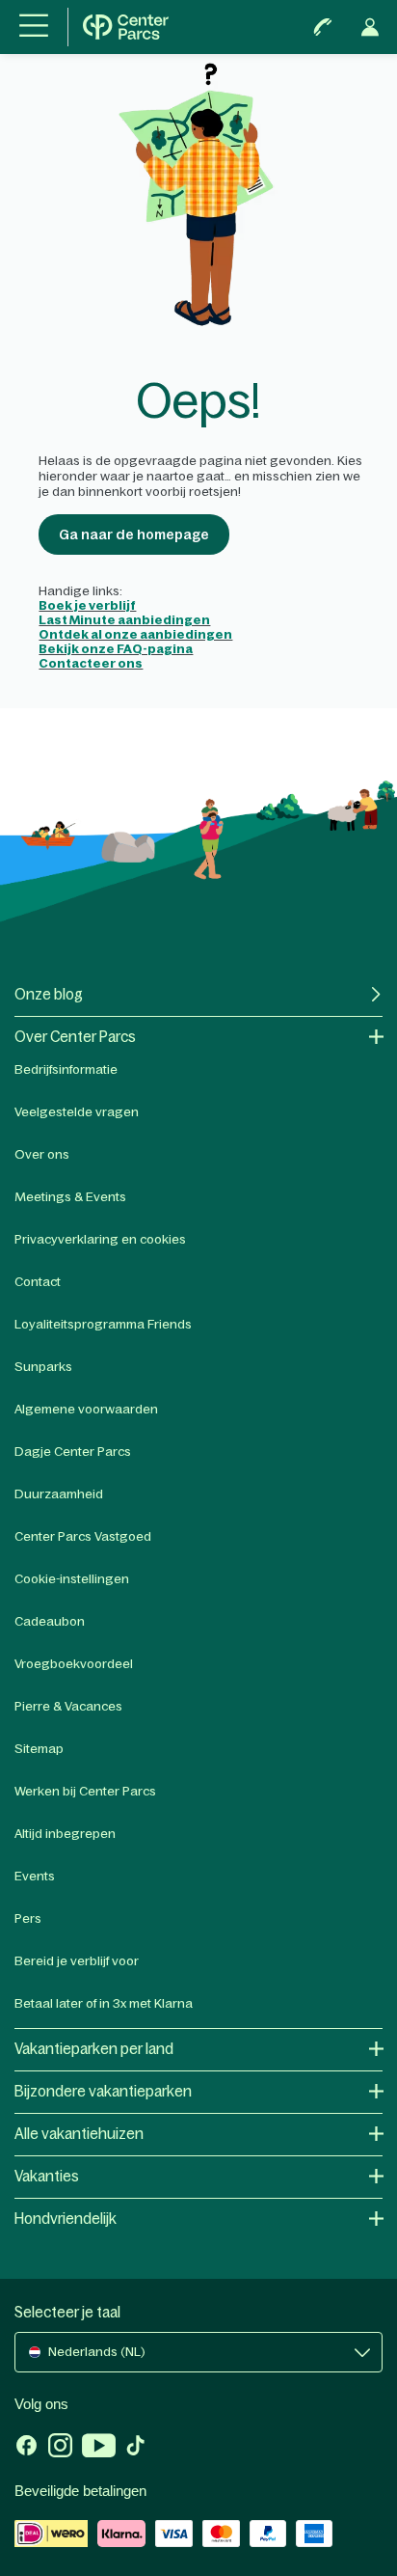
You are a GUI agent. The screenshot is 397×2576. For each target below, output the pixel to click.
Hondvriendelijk (66, 2219)
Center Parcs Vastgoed (83, 1536)
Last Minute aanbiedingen (124, 620)
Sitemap (39, 1749)
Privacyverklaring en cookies (100, 1239)
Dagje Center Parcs (73, 1452)
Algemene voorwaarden (86, 1409)
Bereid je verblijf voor (77, 1961)
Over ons (42, 1154)
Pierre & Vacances (68, 1706)
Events (35, 1876)
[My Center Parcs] (370, 27)
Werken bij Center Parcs (85, 1791)
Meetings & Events (70, 1197)
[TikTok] (135, 2448)
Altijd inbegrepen (65, 1834)
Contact (38, 1282)
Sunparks (43, 1367)
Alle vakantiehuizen (79, 2134)
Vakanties (47, 2176)
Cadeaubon (50, 1621)
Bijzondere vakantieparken (103, 2091)
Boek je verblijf (87, 605)
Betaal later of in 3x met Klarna (104, 2003)
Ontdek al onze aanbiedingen (135, 634)
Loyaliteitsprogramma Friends (103, 1324)
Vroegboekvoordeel (74, 1664)
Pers (28, 1918)
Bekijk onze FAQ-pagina (116, 649)
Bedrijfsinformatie (66, 1069)
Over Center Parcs (75, 1037)
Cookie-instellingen (72, 1579)
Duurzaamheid (59, 1494)
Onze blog (49, 994)
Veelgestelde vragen (77, 1112)
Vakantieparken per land (94, 2049)
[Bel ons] (323, 27)
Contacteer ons (91, 663)
